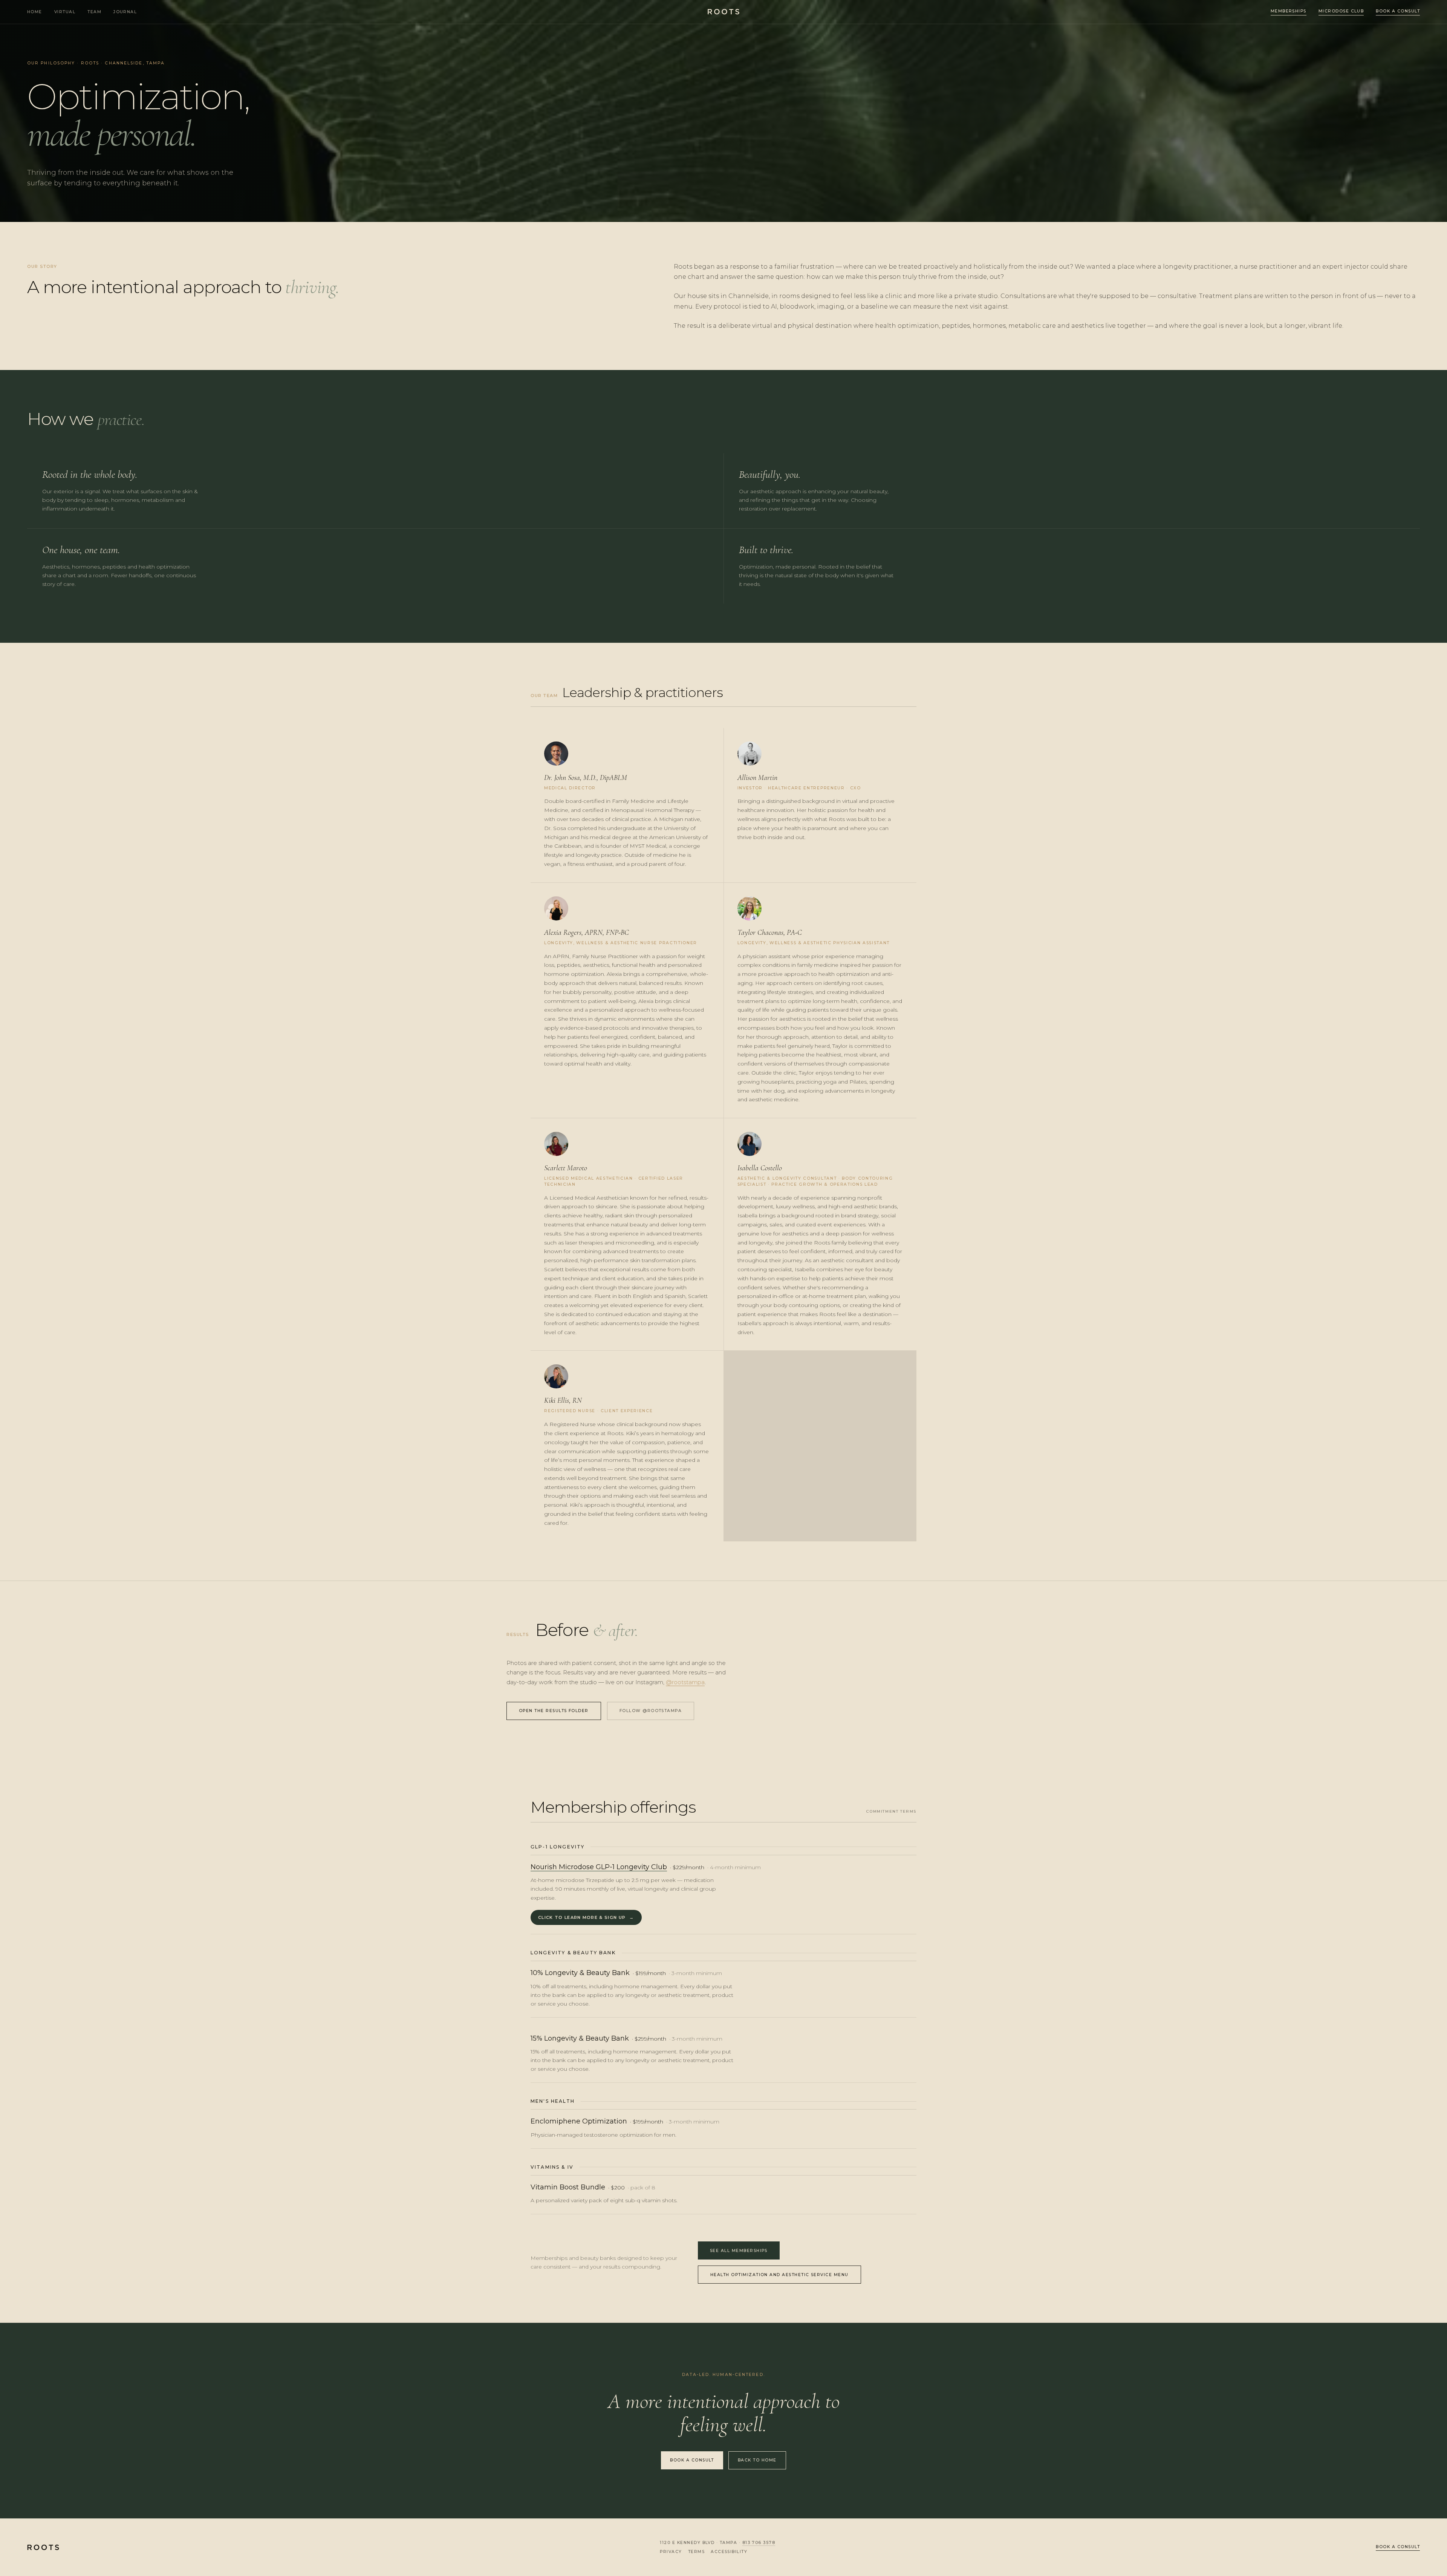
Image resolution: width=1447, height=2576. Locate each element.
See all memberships (739, 2251)
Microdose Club (1341, 11)
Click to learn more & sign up (586, 1917)
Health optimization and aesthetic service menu (779, 2275)
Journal (125, 12)
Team (94, 12)
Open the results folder (554, 1711)
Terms (696, 2552)
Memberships (1289, 11)
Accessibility (729, 2552)
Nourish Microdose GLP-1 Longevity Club (599, 1867)
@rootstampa (685, 1682)
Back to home (757, 2460)
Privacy (671, 2552)
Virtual (65, 12)
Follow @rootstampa (651, 1711)
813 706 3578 (759, 2543)
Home (35, 12)
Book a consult (1398, 11)
